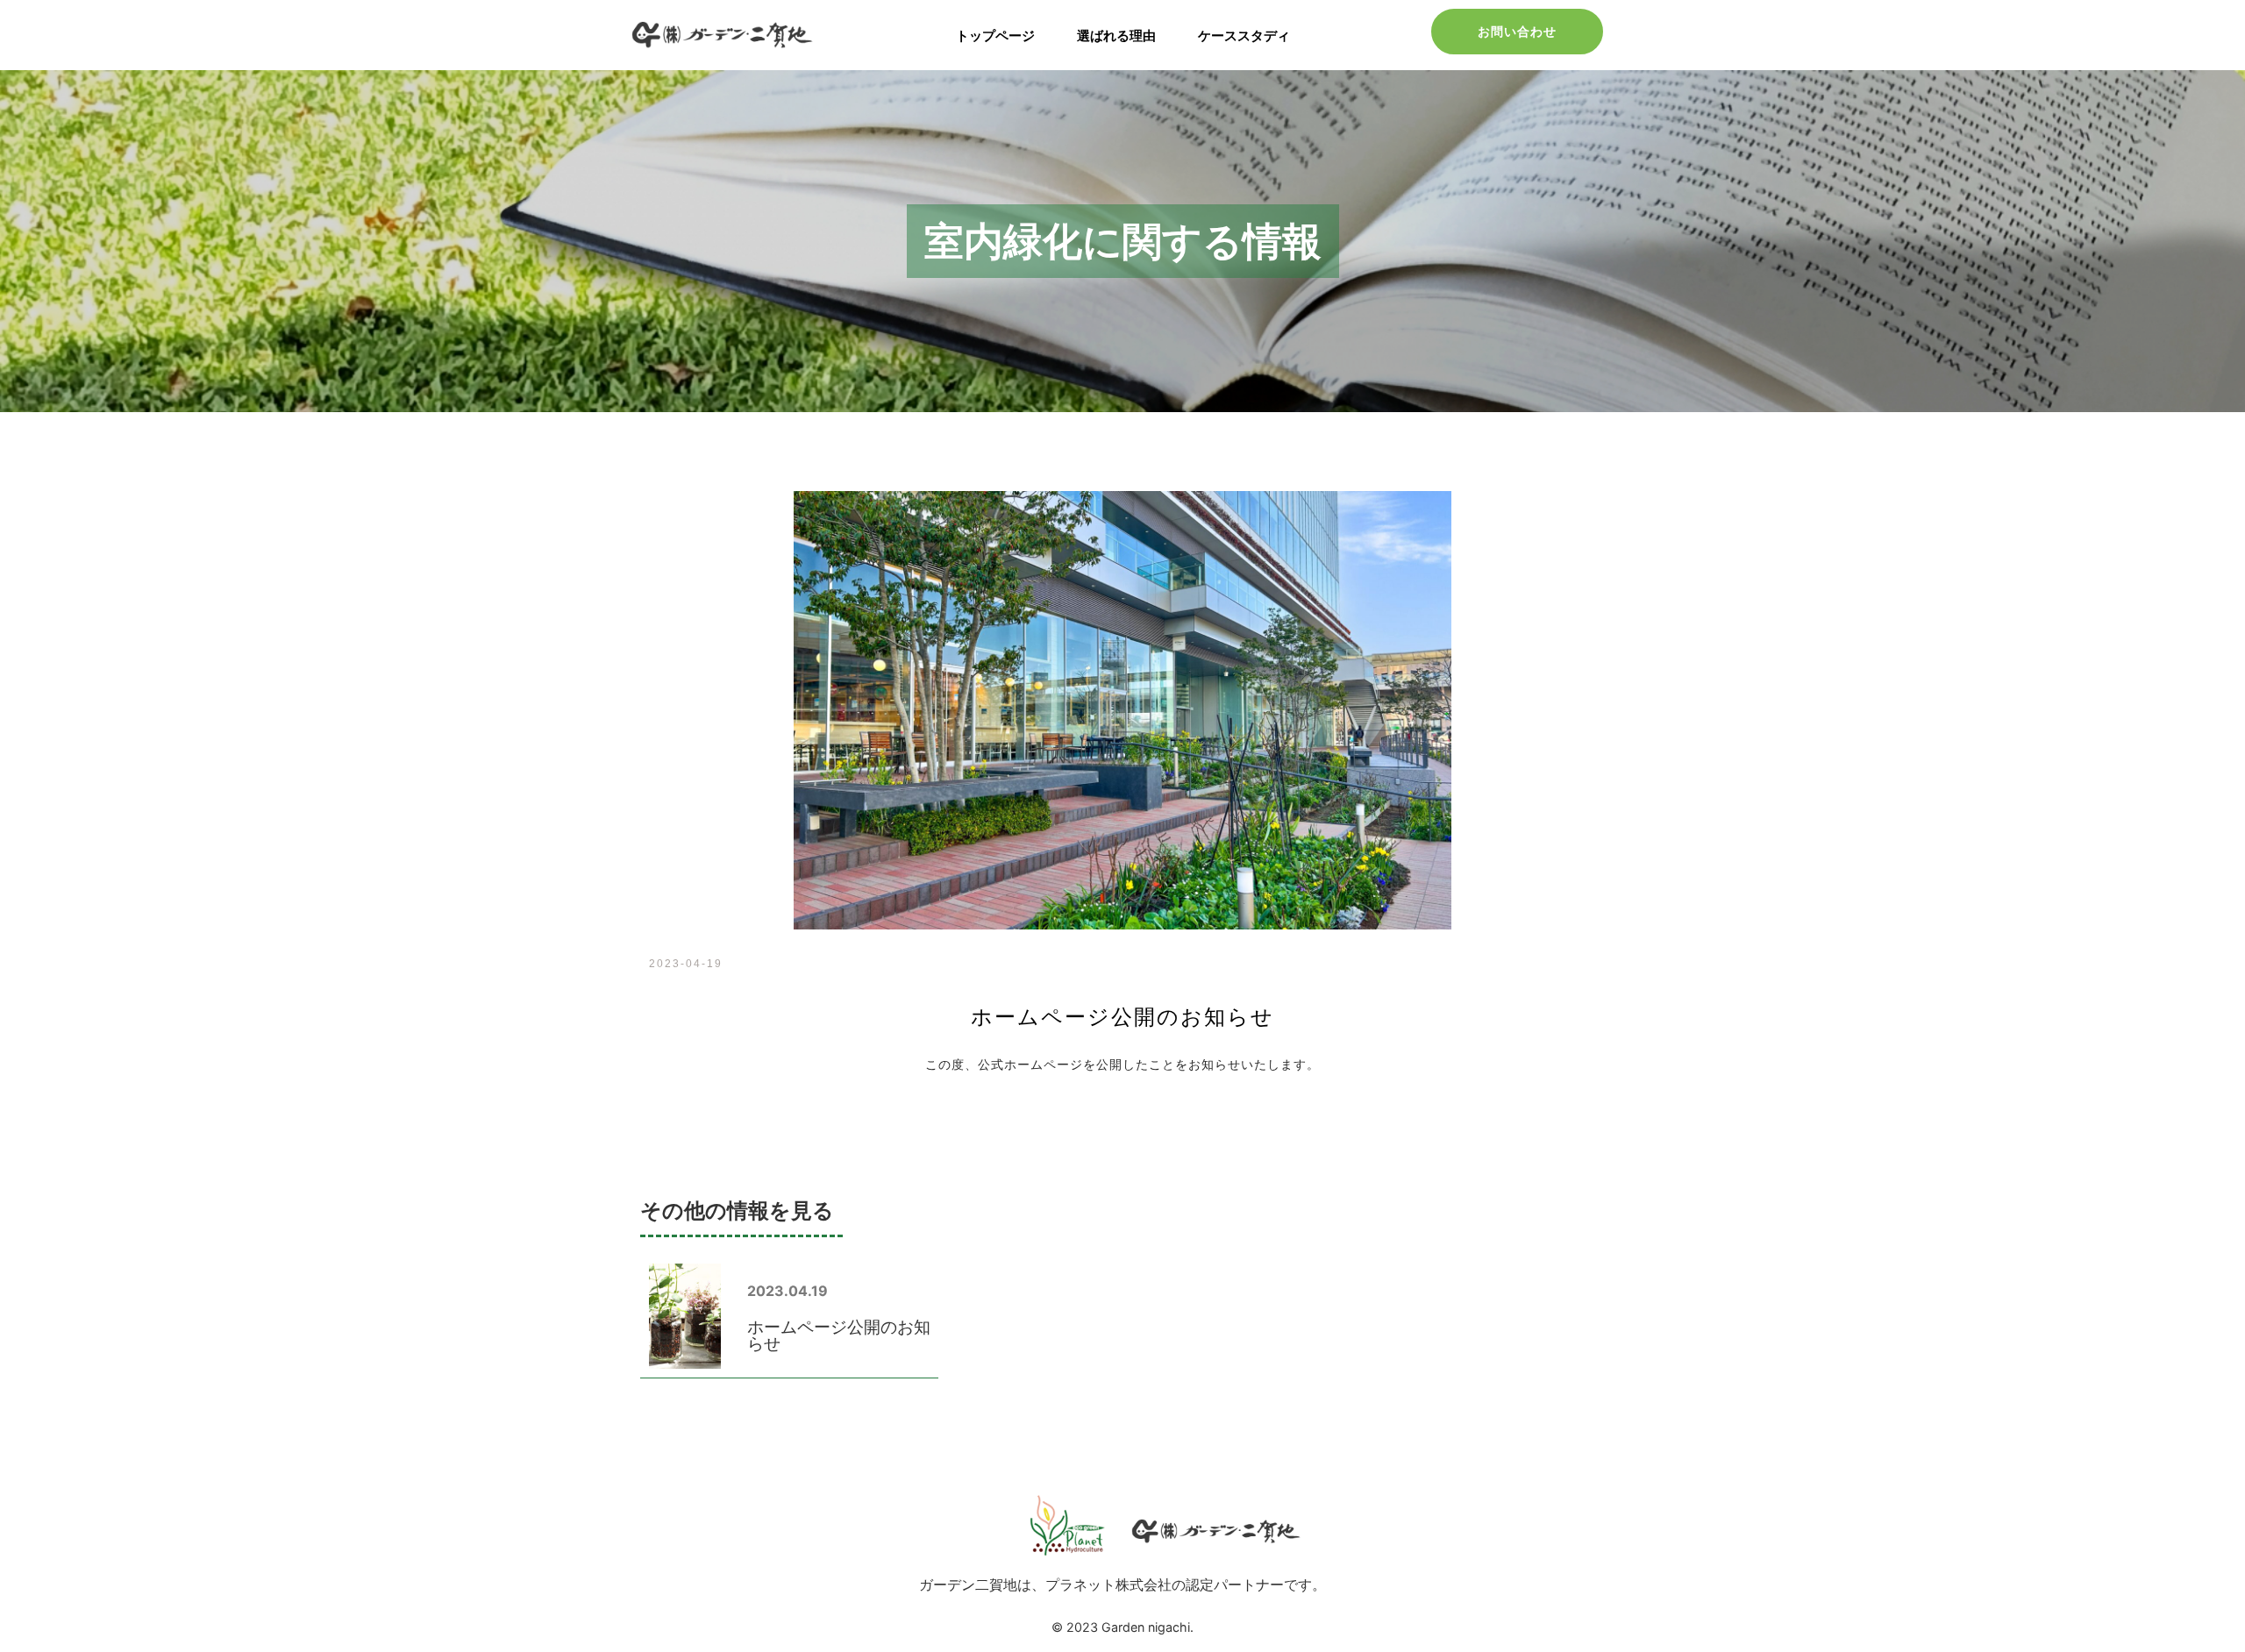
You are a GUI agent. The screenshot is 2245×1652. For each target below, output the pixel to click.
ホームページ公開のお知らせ (839, 1335)
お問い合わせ (1517, 31)
